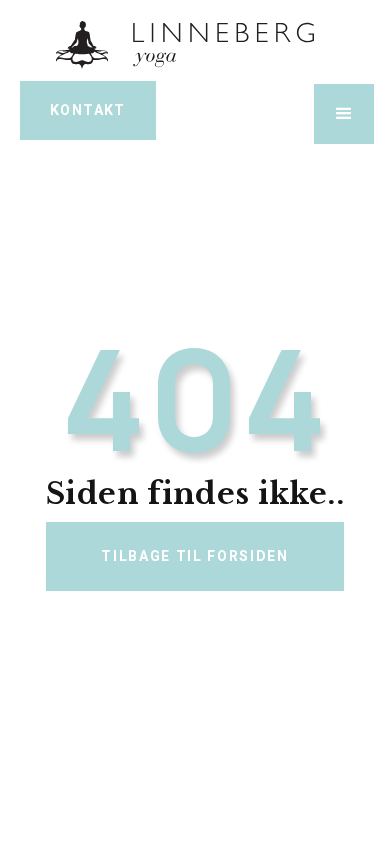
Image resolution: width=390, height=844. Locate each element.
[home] (195, 43)
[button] (344, 114)
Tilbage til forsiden (195, 556)
